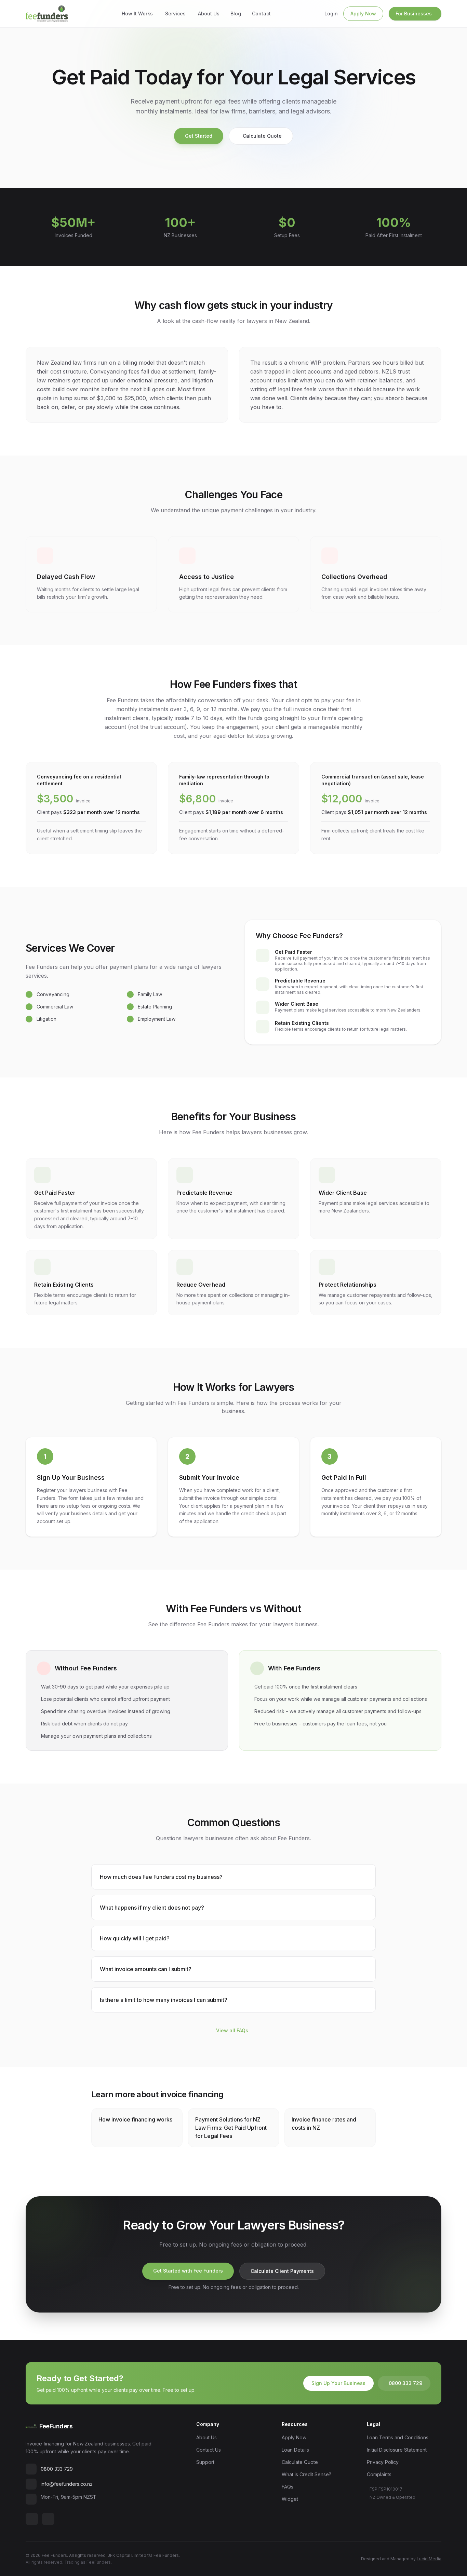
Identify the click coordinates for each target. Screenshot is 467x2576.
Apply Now (363, 13)
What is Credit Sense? (306, 2474)
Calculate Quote (262, 136)
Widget (290, 2499)
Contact (261, 13)
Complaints (379, 2474)
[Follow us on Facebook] (48, 2519)
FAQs (288, 2487)
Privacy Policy (383, 2462)
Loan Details (295, 2450)
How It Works (137, 13)
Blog (236, 13)
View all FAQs (232, 2030)
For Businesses (414, 13)
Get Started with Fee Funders (188, 2271)
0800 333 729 (405, 2383)
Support (205, 2462)
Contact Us (209, 2450)
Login (331, 13)
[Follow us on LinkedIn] (32, 2519)
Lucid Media (429, 2559)
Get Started (199, 136)
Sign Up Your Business (338, 2383)
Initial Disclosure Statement (397, 2450)
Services (175, 13)
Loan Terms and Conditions (398, 2437)
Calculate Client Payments (282, 2271)
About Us (209, 13)
